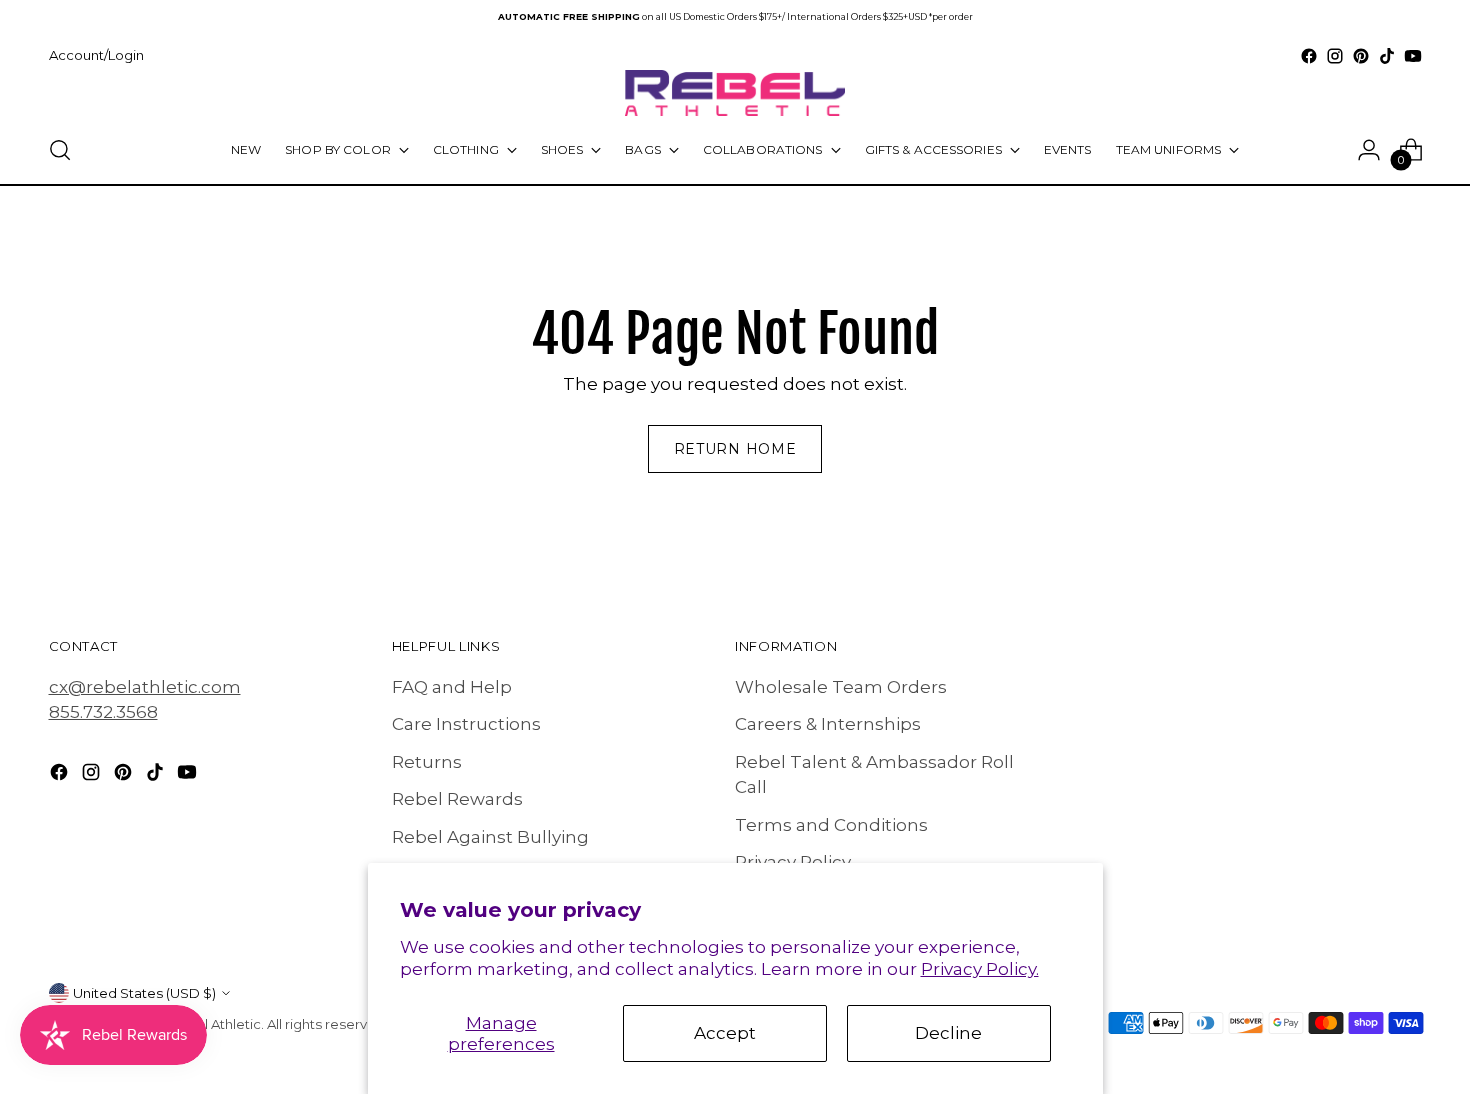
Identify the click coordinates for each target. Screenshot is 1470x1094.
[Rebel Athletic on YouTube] (1413, 56)
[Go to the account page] (1369, 150)
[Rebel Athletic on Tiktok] (1387, 56)
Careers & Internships (828, 724)
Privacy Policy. (980, 969)
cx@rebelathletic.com (145, 687)
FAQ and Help (452, 687)
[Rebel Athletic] (735, 93)
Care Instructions (466, 724)
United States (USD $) (144, 993)
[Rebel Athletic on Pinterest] (1361, 56)
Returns (427, 762)
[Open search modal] (60, 150)
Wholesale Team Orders (841, 687)
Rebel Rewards (457, 799)
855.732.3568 (103, 712)
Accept (725, 1033)
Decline (948, 1033)
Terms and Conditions (831, 825)
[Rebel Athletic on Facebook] (1309, 56)
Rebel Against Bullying (490, 837)
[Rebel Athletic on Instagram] (1335, 56)
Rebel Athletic (215, 1024)
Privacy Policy (793, 862)
